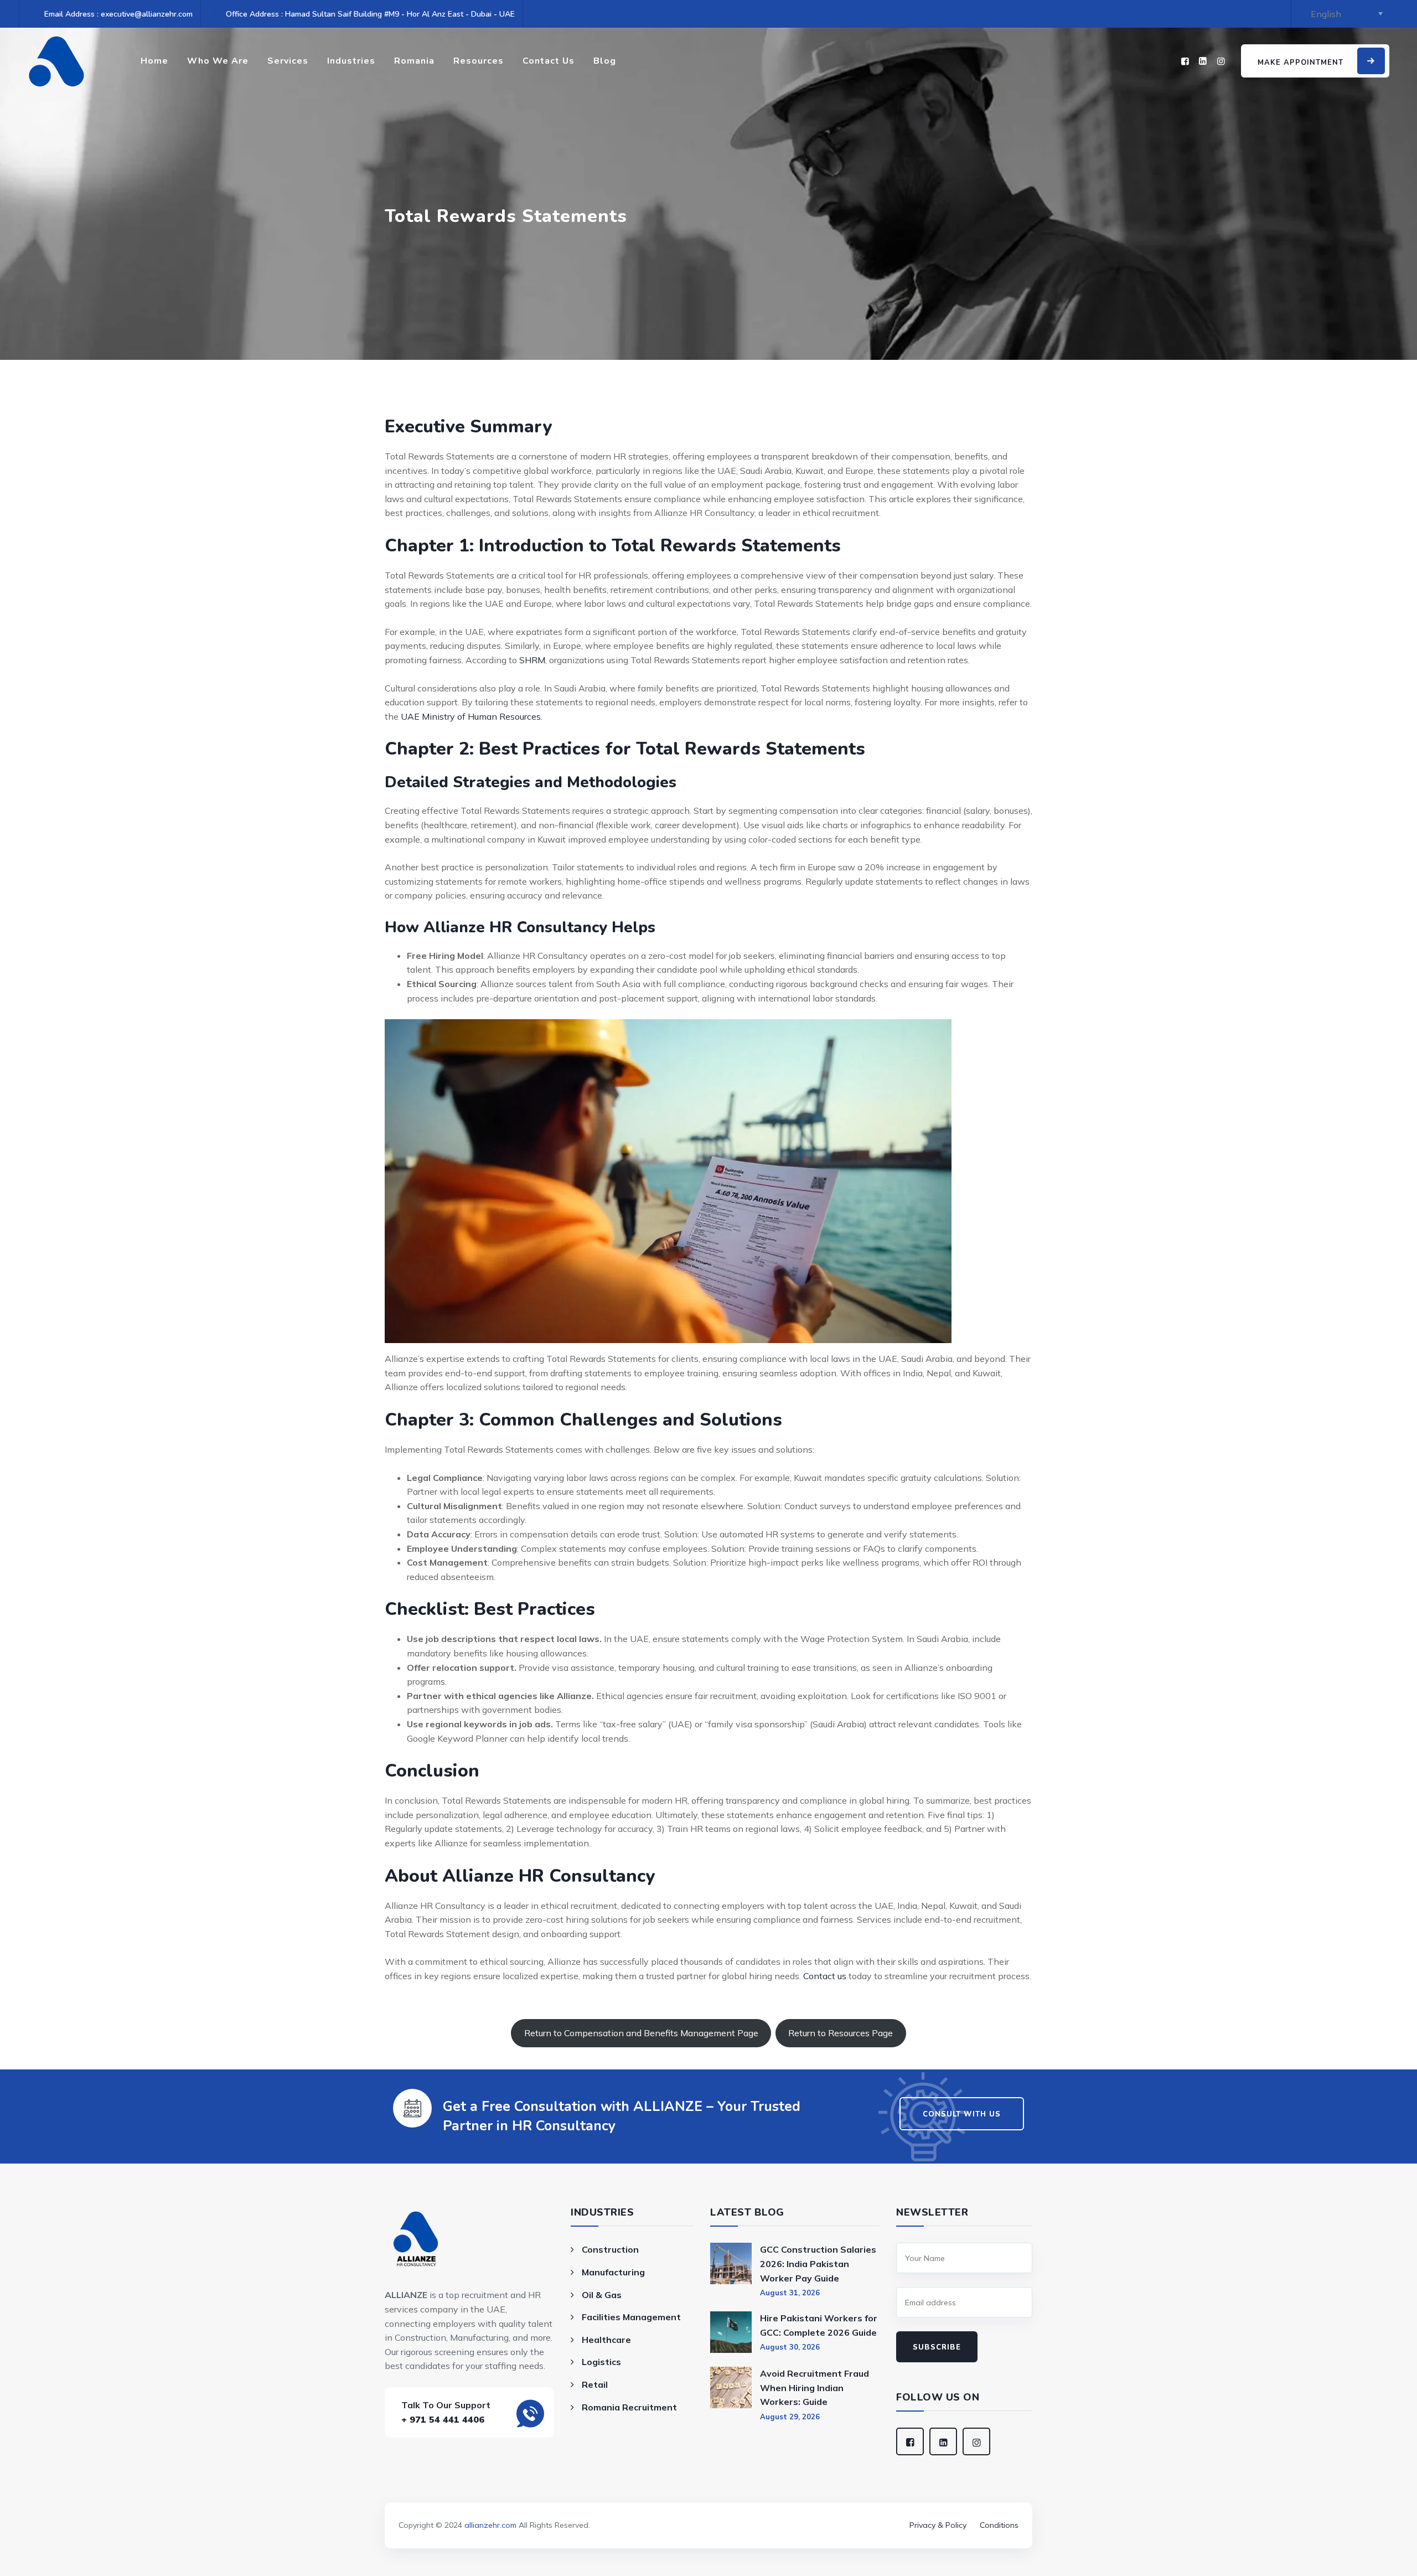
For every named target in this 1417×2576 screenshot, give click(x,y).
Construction (610, 2249)
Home (154, 61)
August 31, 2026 (790, 2293)
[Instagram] (1221, 61)
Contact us (825, 1976)
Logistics (601, 2362)
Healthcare (606, 2340)
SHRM (532, 660)
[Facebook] (1185, 61)
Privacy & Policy (938, 2525)
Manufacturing (613, 2272)
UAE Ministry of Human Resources (471, 716)
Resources (479, 61)
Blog (605, 61)
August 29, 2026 (790, 2417)
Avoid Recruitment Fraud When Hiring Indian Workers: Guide (814, 2387)
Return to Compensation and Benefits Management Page (641, 2033)
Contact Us (549, 61)
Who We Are (218, 61)
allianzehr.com (490, 2525)
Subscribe (937, 2347)
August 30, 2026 (790, 2347)
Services (288, 61)
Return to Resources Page (841, 2033)
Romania (414, 61)
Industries (351, 61)
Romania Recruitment (629, 2407)
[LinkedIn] (1203, 61)
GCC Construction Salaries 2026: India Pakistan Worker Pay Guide (818, 2263)
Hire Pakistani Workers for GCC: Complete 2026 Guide (819, 2325)
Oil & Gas (602, 2295)
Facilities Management (631, 2317)
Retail (595, 2384)
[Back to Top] (708, 2510)
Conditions (999, 2525)
